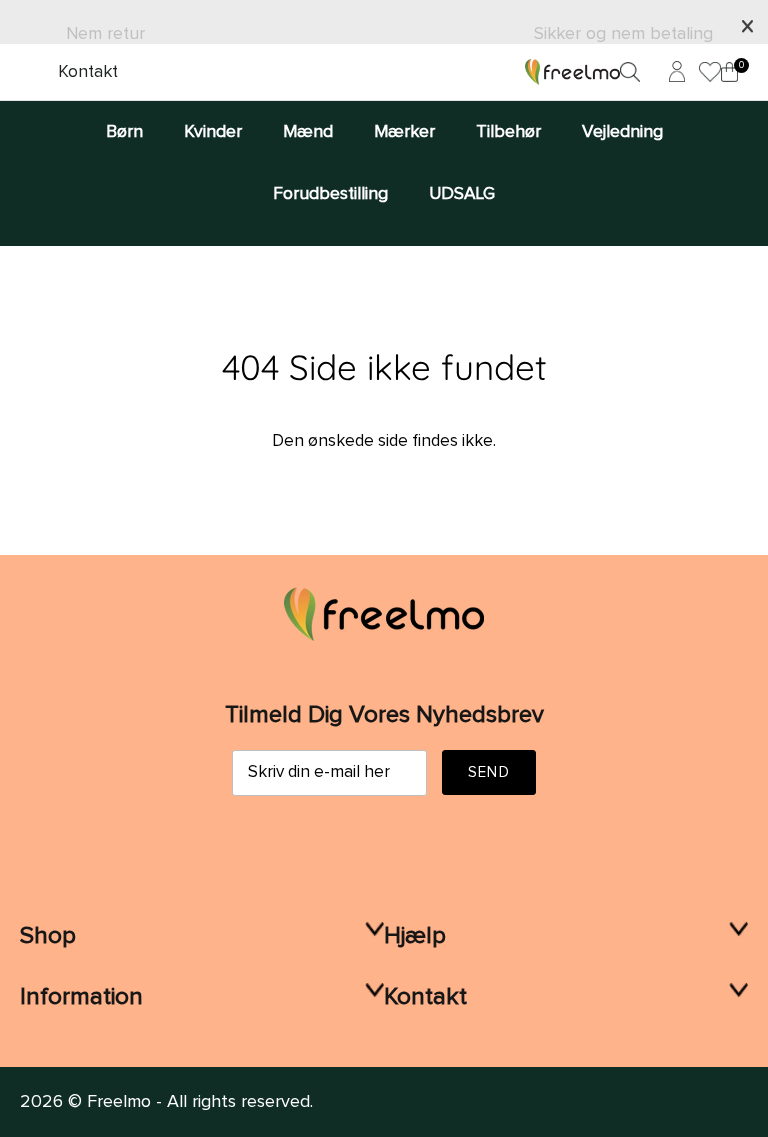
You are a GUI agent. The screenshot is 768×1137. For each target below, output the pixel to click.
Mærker (404, 132)
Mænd (308, 132)
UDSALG (462, 194)
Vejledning (622, 132)
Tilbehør (508, 132)
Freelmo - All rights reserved (198, 1102)
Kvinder (213, 132)
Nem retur (105, 34)
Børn (124, 132)
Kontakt (88, 72)
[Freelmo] (572, 71)
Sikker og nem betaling (623, 34)
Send (489, 772)
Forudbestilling (330, 194)
